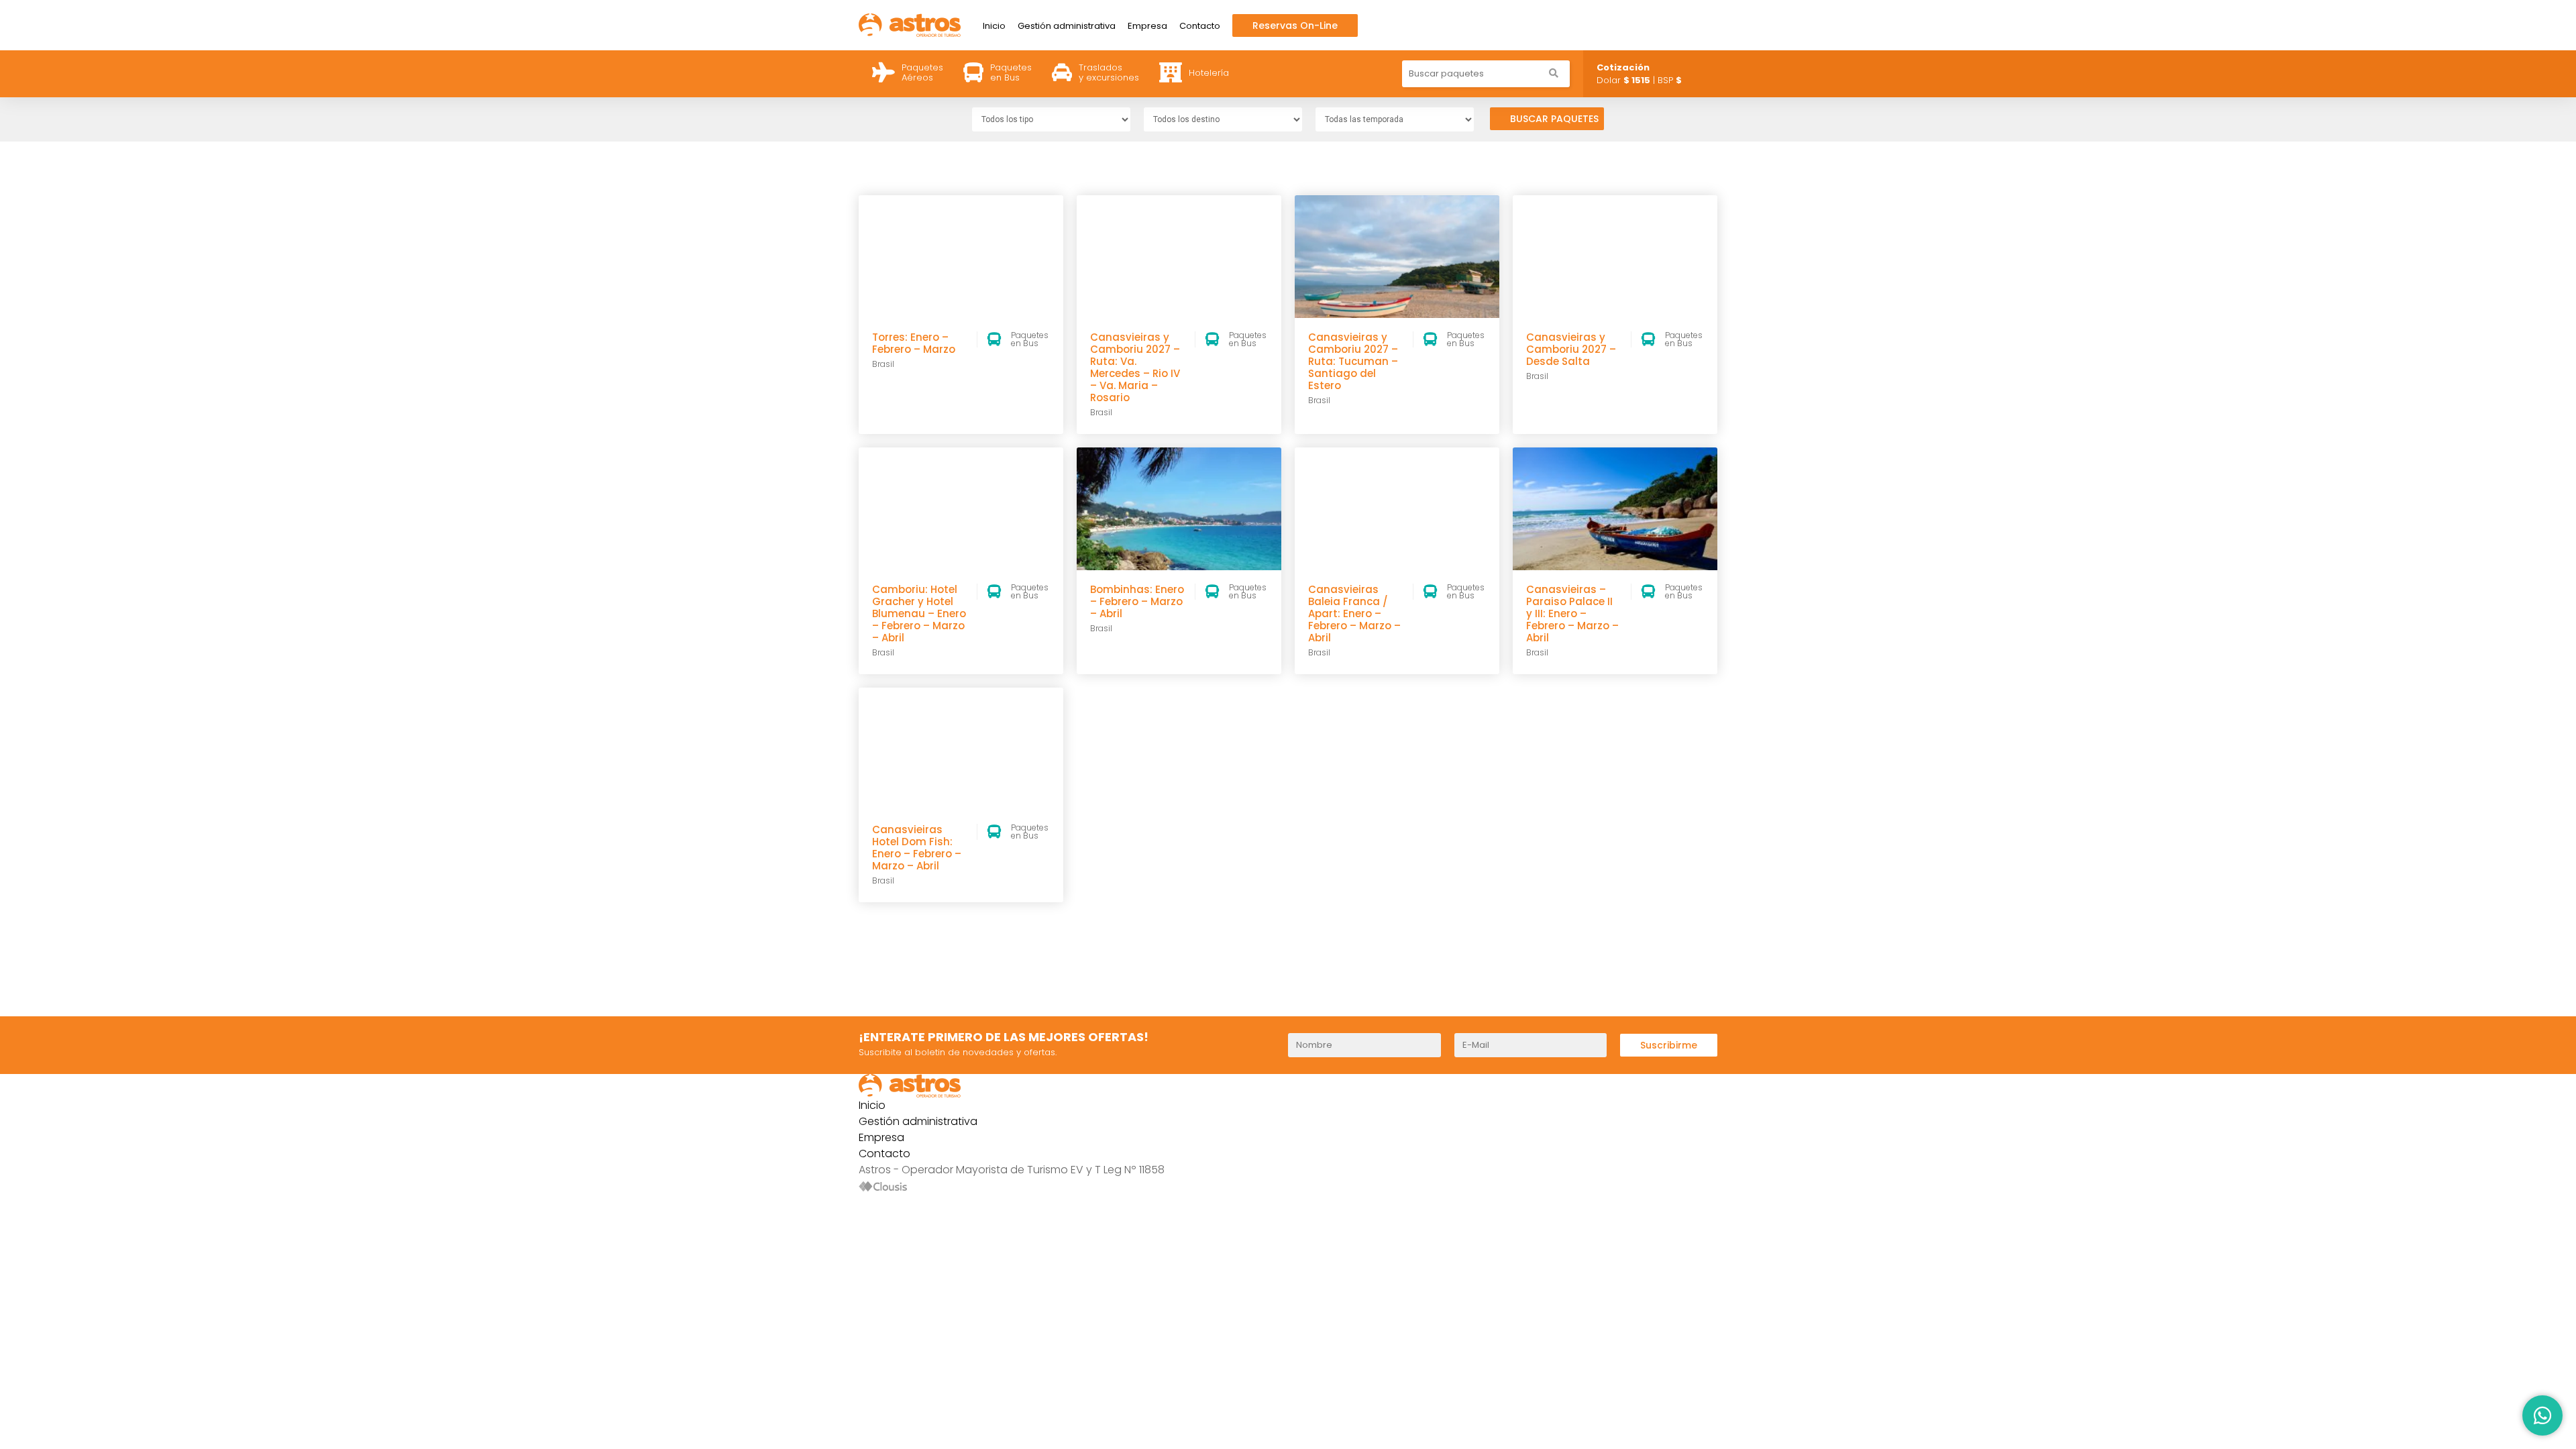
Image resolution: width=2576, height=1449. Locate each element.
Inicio (994, 26)
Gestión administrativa (1067, 26)
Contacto (1200, 26)
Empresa (1147, 26)
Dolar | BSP (1639, 74)
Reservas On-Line (1295, 25)
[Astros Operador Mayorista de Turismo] (910, 24)
